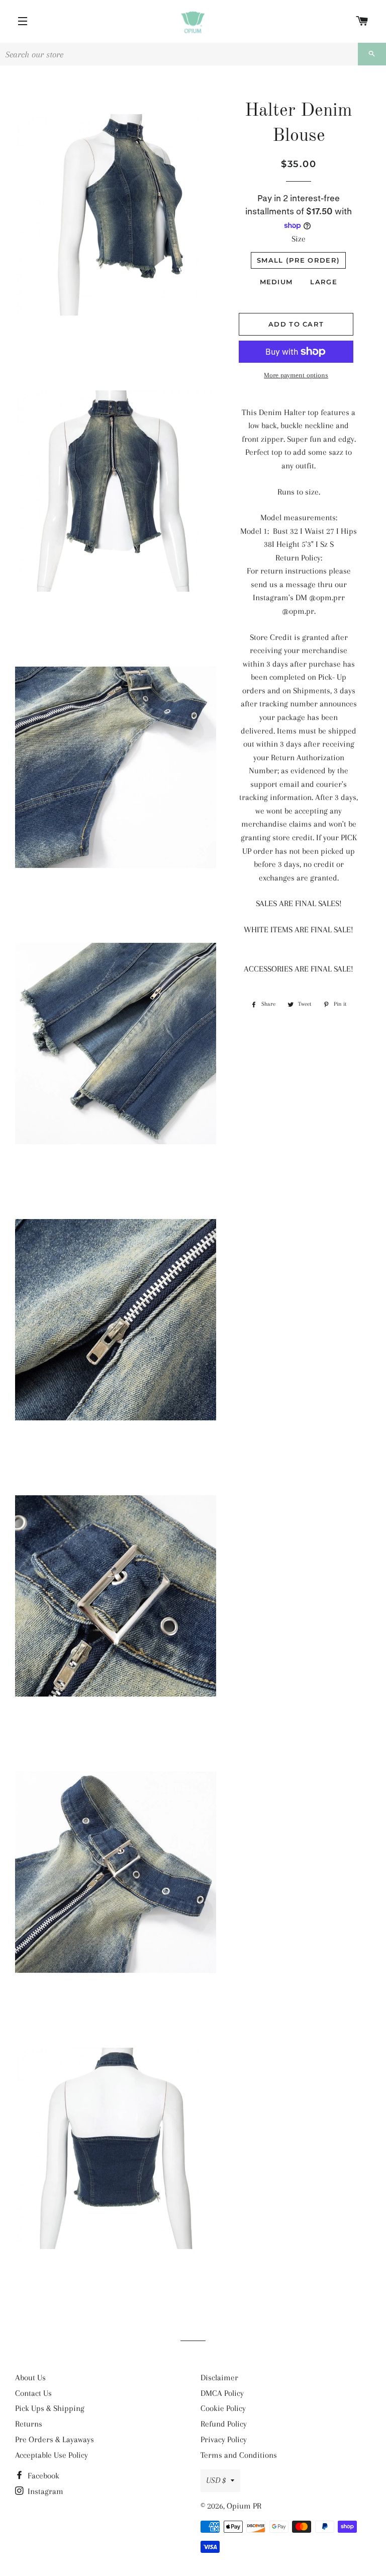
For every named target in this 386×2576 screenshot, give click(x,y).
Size (299, 239)
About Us (30, 2378)
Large (324, 282)
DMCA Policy (222, 2393)
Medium (276, 282)
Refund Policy (224, 2424)
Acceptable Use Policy (52, 2455)
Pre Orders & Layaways (55, 2439)
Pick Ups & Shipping (50, 2408)
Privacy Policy (224, 2439)
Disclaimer (219, 2378)
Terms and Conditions (239, 2455)
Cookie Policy (223, 2408)
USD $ (216, 2480)
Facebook (42, 2476)
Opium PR (244, 2506)
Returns (29, 2424)
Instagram (44, 2491)
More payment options (296, 375)
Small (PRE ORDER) (298, 260)
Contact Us (33, 2393)
